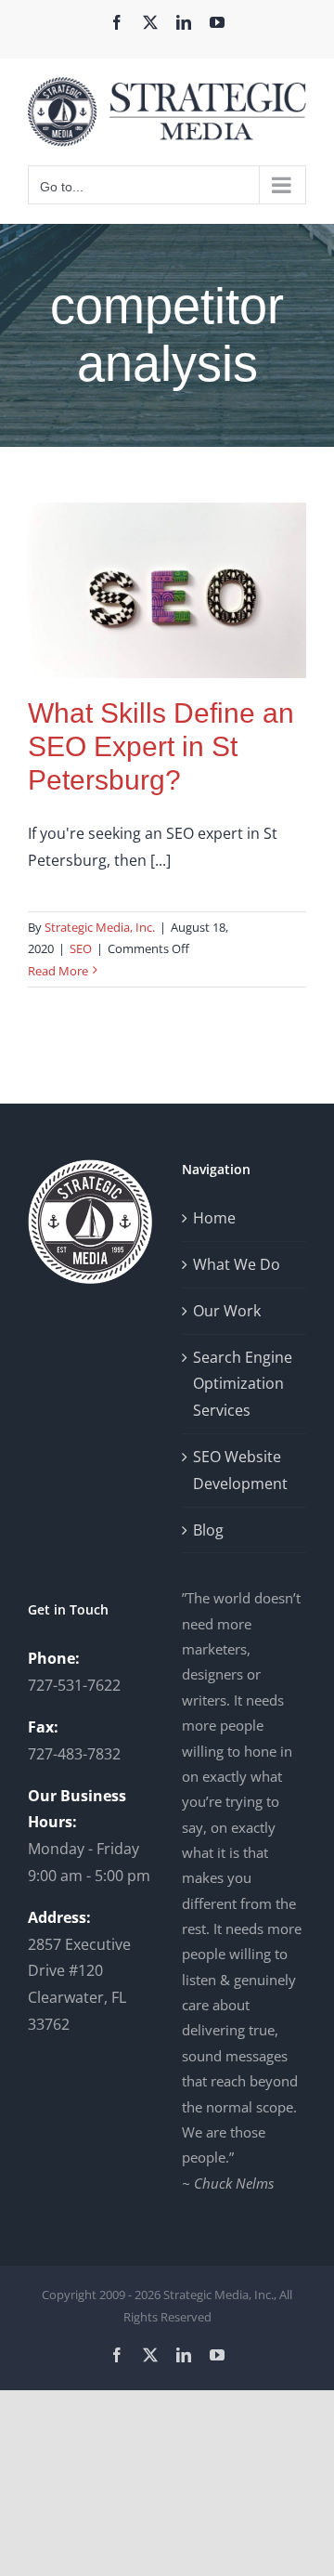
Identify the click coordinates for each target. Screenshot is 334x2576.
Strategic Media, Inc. (100, 927)
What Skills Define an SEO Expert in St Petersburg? (161, 746)
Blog (208, 1530)
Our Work (227, 1311)
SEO (81, 948)
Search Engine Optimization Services (243, 1384)
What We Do (237, 1264)
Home (214, 1218)
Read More (58, 971)
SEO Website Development (240, 1470)
